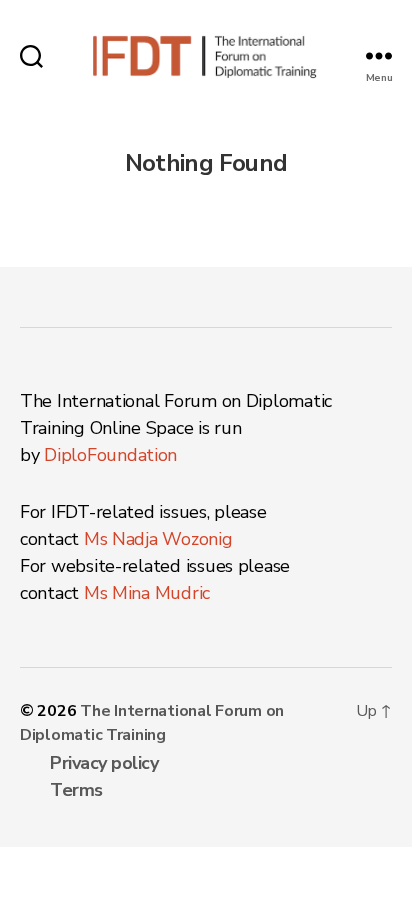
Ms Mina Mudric (147, 593)
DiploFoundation (110, 455)
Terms (76, 790)
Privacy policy (104, 763)
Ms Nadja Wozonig (158, 539)
